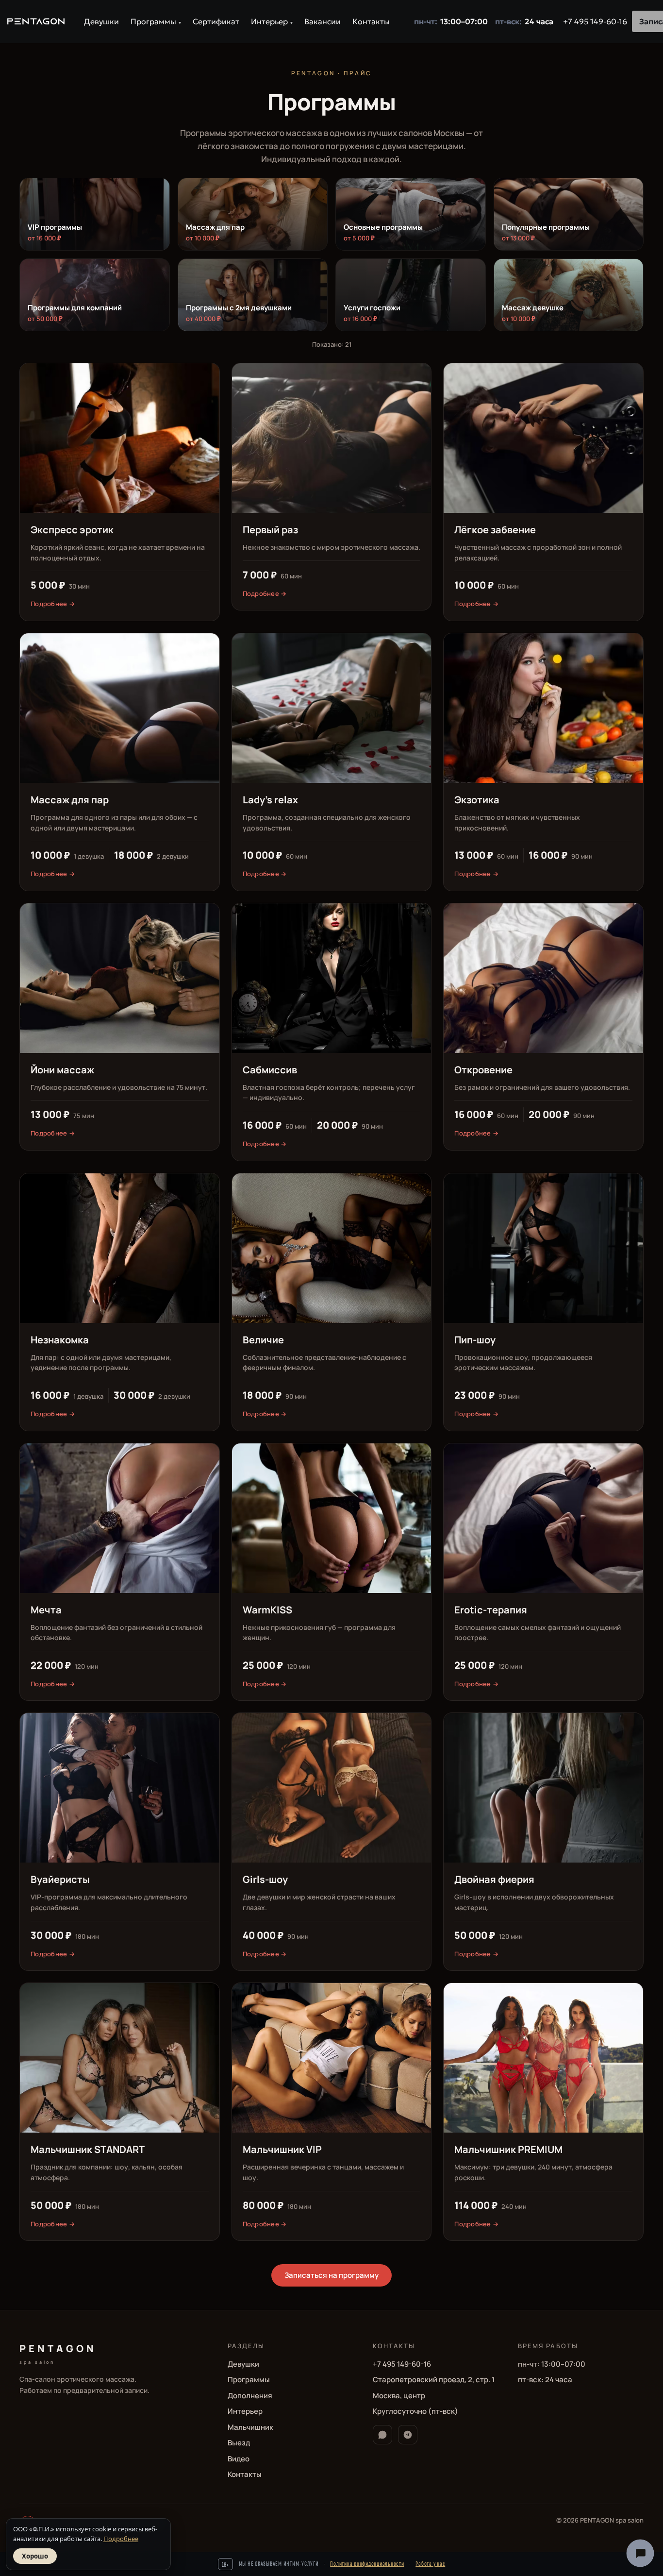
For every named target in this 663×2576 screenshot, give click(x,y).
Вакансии (323, 21)
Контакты (371, 21)
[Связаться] (640, 2553)
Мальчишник (250, 2427)
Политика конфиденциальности (367, 2563)
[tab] (95, 214)
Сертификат (216, 21)
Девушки (101, 21)
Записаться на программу (331, 2275)
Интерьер (272, 21)
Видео (239, 2459)
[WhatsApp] (382, 2435)
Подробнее (121, 2539)
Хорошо (35, 2556)
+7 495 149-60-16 (595, 21)
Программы (156, 21)
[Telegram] (408, 2435)
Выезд (239, 2443)
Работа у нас (430, 2563)
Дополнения (250, 2396)
